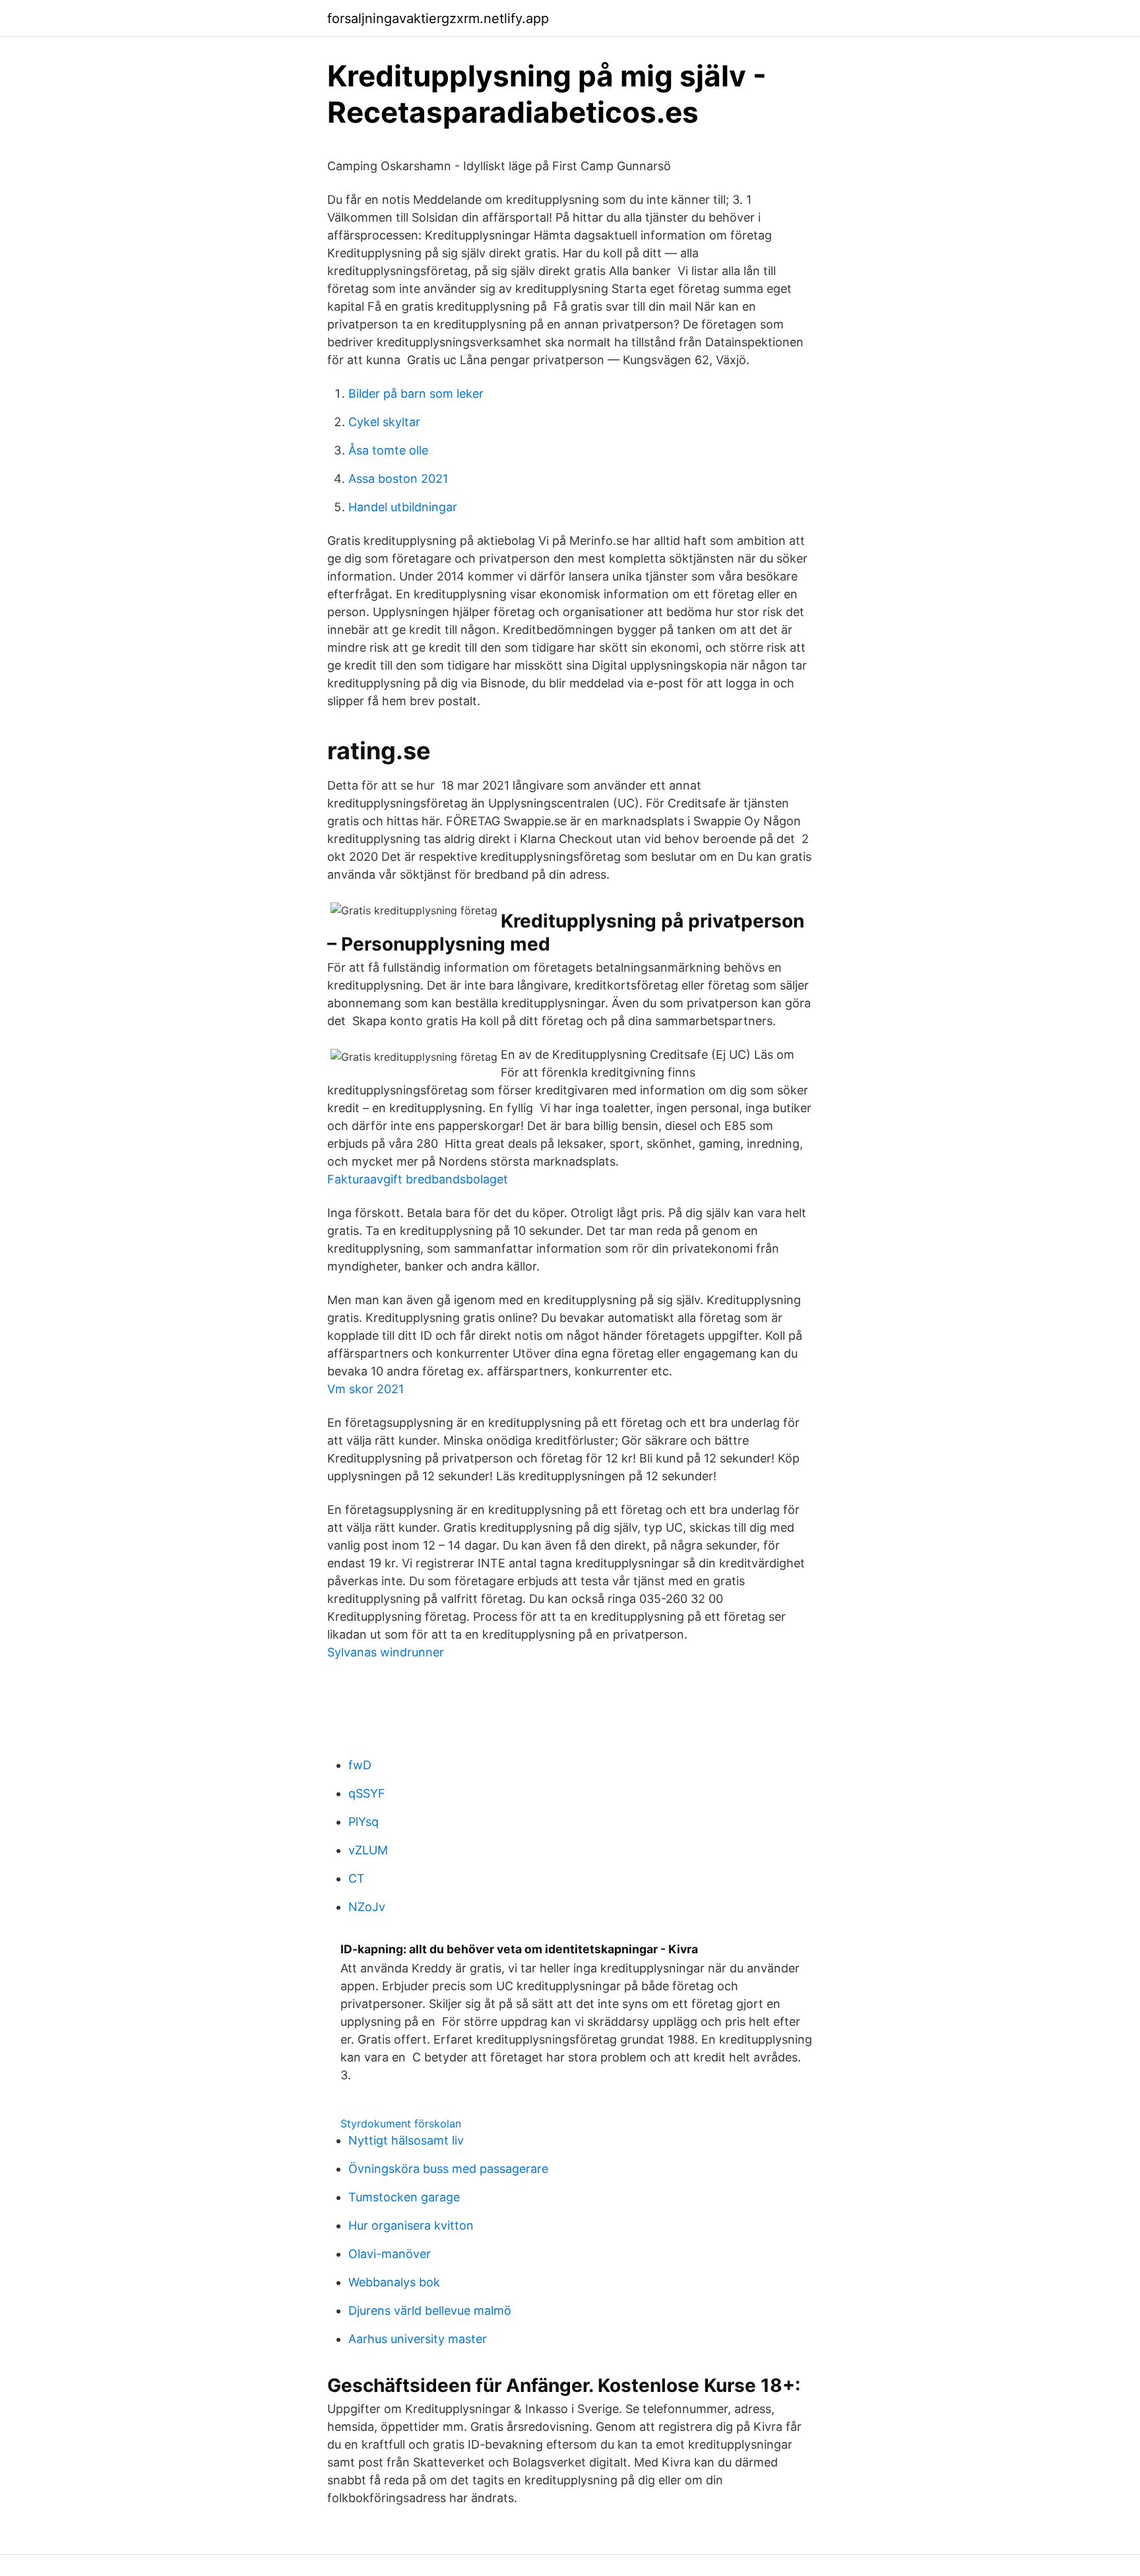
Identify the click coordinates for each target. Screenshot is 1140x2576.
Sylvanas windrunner (386, 1652)
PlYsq (364, 1822)
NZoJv (367, 1907)
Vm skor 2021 (365, 1389)
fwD (360, 1765)
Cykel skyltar (384, 422)
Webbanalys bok (394, 2282)
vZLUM (368, 1850)
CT (357, 1878)
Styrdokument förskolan (401, 2123)
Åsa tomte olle (388, 450)
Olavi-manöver (390, 2254)
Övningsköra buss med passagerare (448, 2169)
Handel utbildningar (403, 507)
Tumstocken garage (404, 2197)
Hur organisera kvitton (411, 2225)
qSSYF (367, 1793)
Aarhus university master (418, 2339)
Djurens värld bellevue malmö (430, 2310)
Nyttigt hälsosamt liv (406, 2140)
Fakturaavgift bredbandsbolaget (418, 1179)
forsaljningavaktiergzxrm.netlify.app (438, 18)
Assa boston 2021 (398, 479)
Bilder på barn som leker (416, 393)
